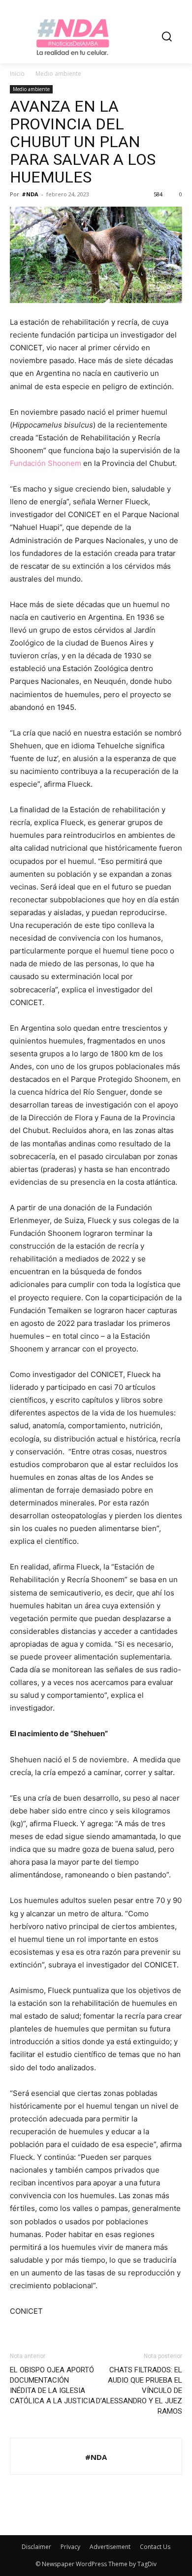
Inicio (17, 74)
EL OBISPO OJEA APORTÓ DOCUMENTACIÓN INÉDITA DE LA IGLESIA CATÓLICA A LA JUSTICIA (52, 2385)
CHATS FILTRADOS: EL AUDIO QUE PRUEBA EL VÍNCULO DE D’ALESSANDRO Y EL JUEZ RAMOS (139, 2391)
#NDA (30, 194)
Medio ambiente (58, 74)
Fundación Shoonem (46, 463)
